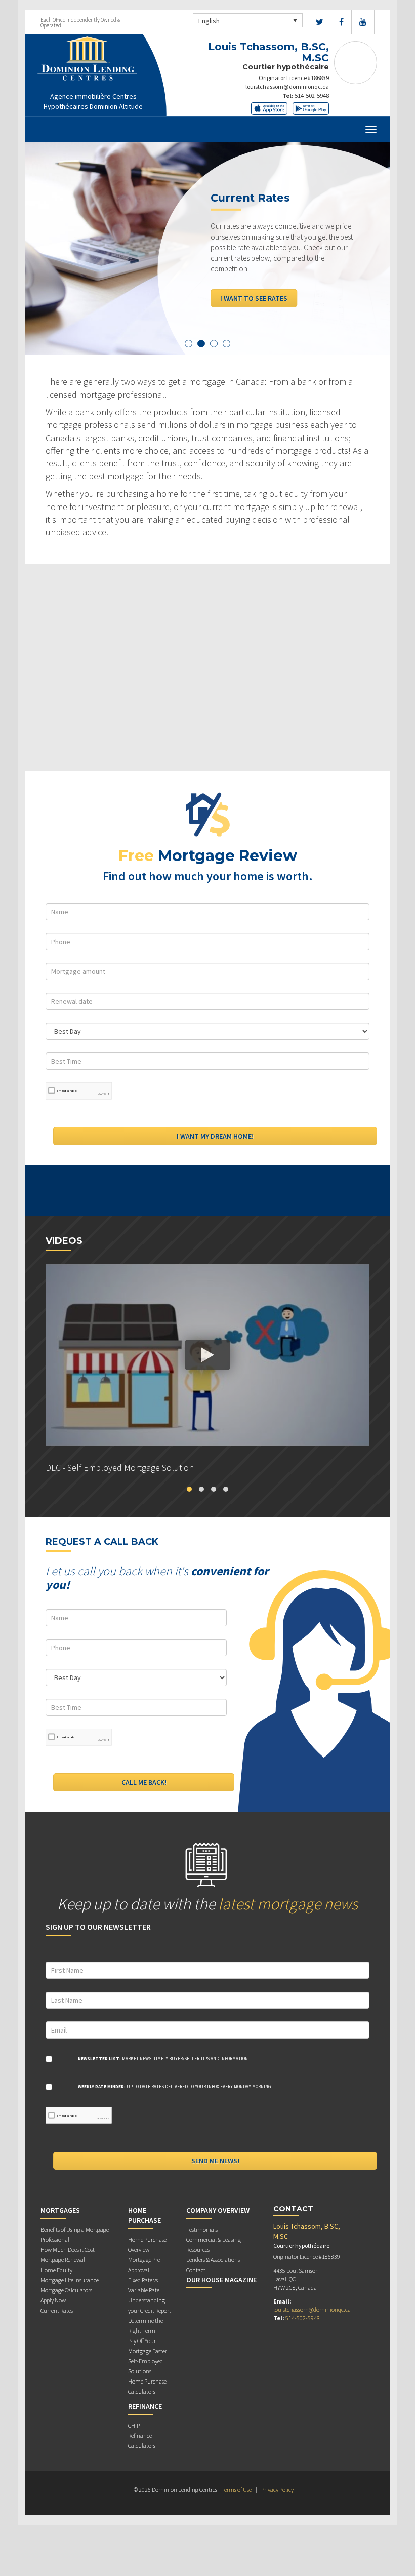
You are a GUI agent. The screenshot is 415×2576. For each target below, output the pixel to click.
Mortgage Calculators (66, 2290)
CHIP (134, 2425)
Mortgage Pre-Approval (145, 2265)
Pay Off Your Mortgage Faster (148, 2346)
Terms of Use (236, 2490)
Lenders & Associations (213, 2260)
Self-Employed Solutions (146, 2366)
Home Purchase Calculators (147, 2386)
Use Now (235, 277)
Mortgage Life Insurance (70, 2280)
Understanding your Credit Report (150, 2305)
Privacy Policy (277, 2490)
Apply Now (53, 2300)
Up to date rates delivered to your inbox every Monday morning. (175, 2086)
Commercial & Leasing (214, 2239)
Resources (198, 2250)
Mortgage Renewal (63, 2260)
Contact (196, 2270)
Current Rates (57, 2310)
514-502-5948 (312, 95)
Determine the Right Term (146, 2326)
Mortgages (60, 2210)
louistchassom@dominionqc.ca (287, 86)
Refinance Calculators (142, 2441)
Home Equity (56, 2270)
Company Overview (218, 2210)
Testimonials (202, 2229)
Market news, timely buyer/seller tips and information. (163, 2059)
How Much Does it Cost (68, 2250)
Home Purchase (144, 2215)
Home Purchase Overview (147, 2245)
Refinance (145, 2406)
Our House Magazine (221, 2280)
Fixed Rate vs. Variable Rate (144, 2285)
